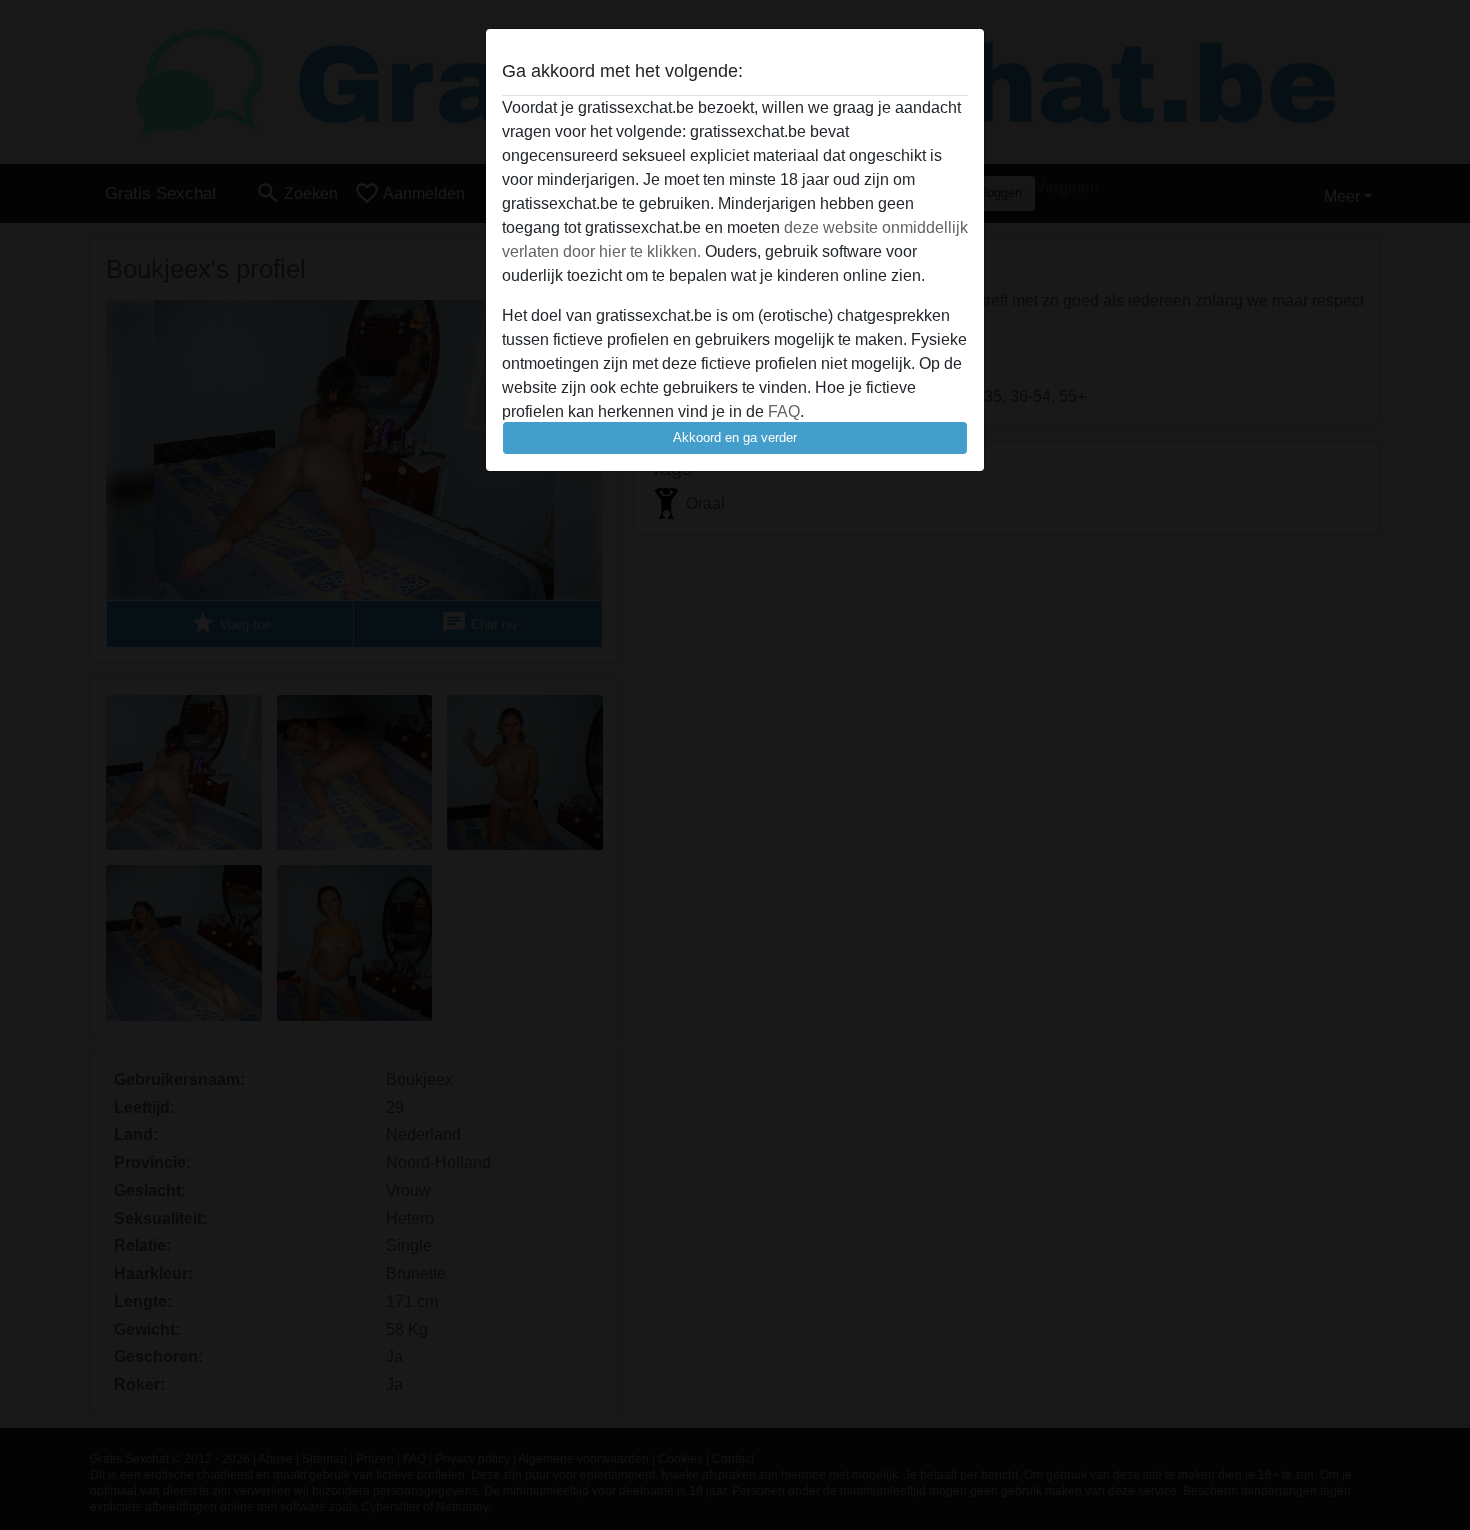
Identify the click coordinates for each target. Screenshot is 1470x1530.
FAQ (784, 411)
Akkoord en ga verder (735, 437)
